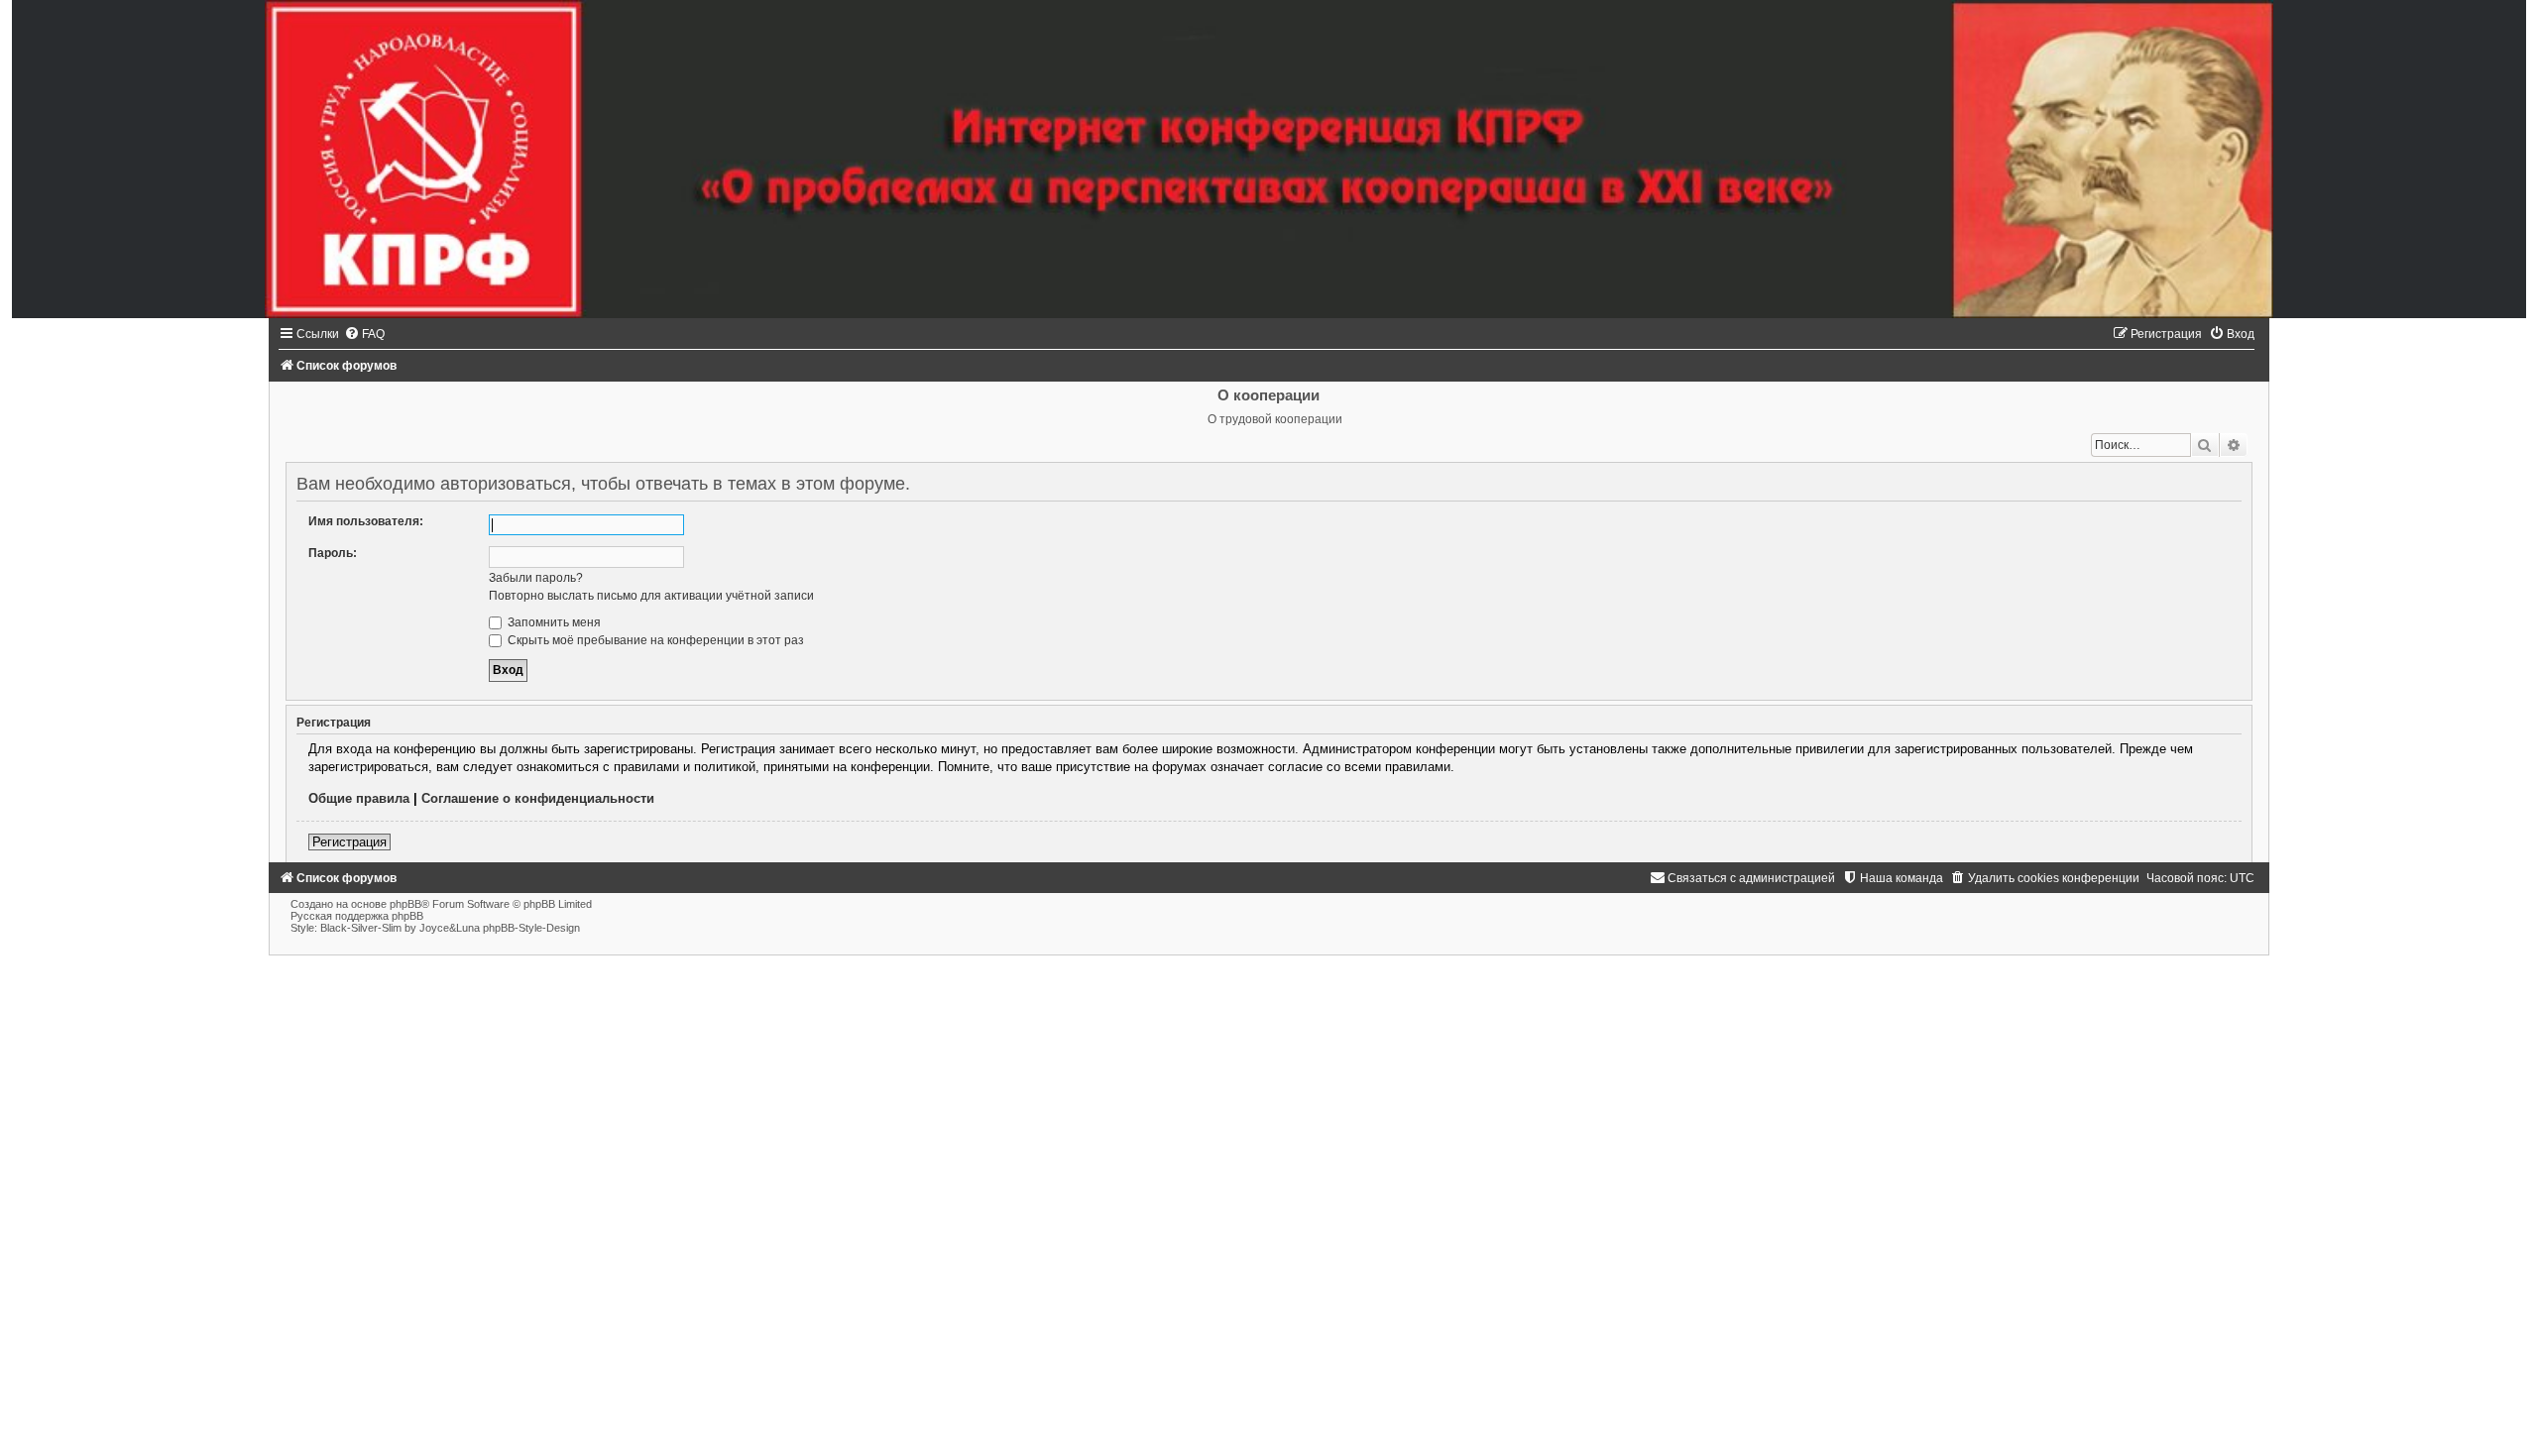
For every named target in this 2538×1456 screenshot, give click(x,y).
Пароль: (333, 553)
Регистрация (349, 842)
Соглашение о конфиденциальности (538, 798)
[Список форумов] (1269, 159)
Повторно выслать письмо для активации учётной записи (651, 596)
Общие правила (359, 798)
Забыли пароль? (536, 578)
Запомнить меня (553, 622)
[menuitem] (364, 334)
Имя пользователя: (366, 521)
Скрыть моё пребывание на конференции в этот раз (654, 640)
